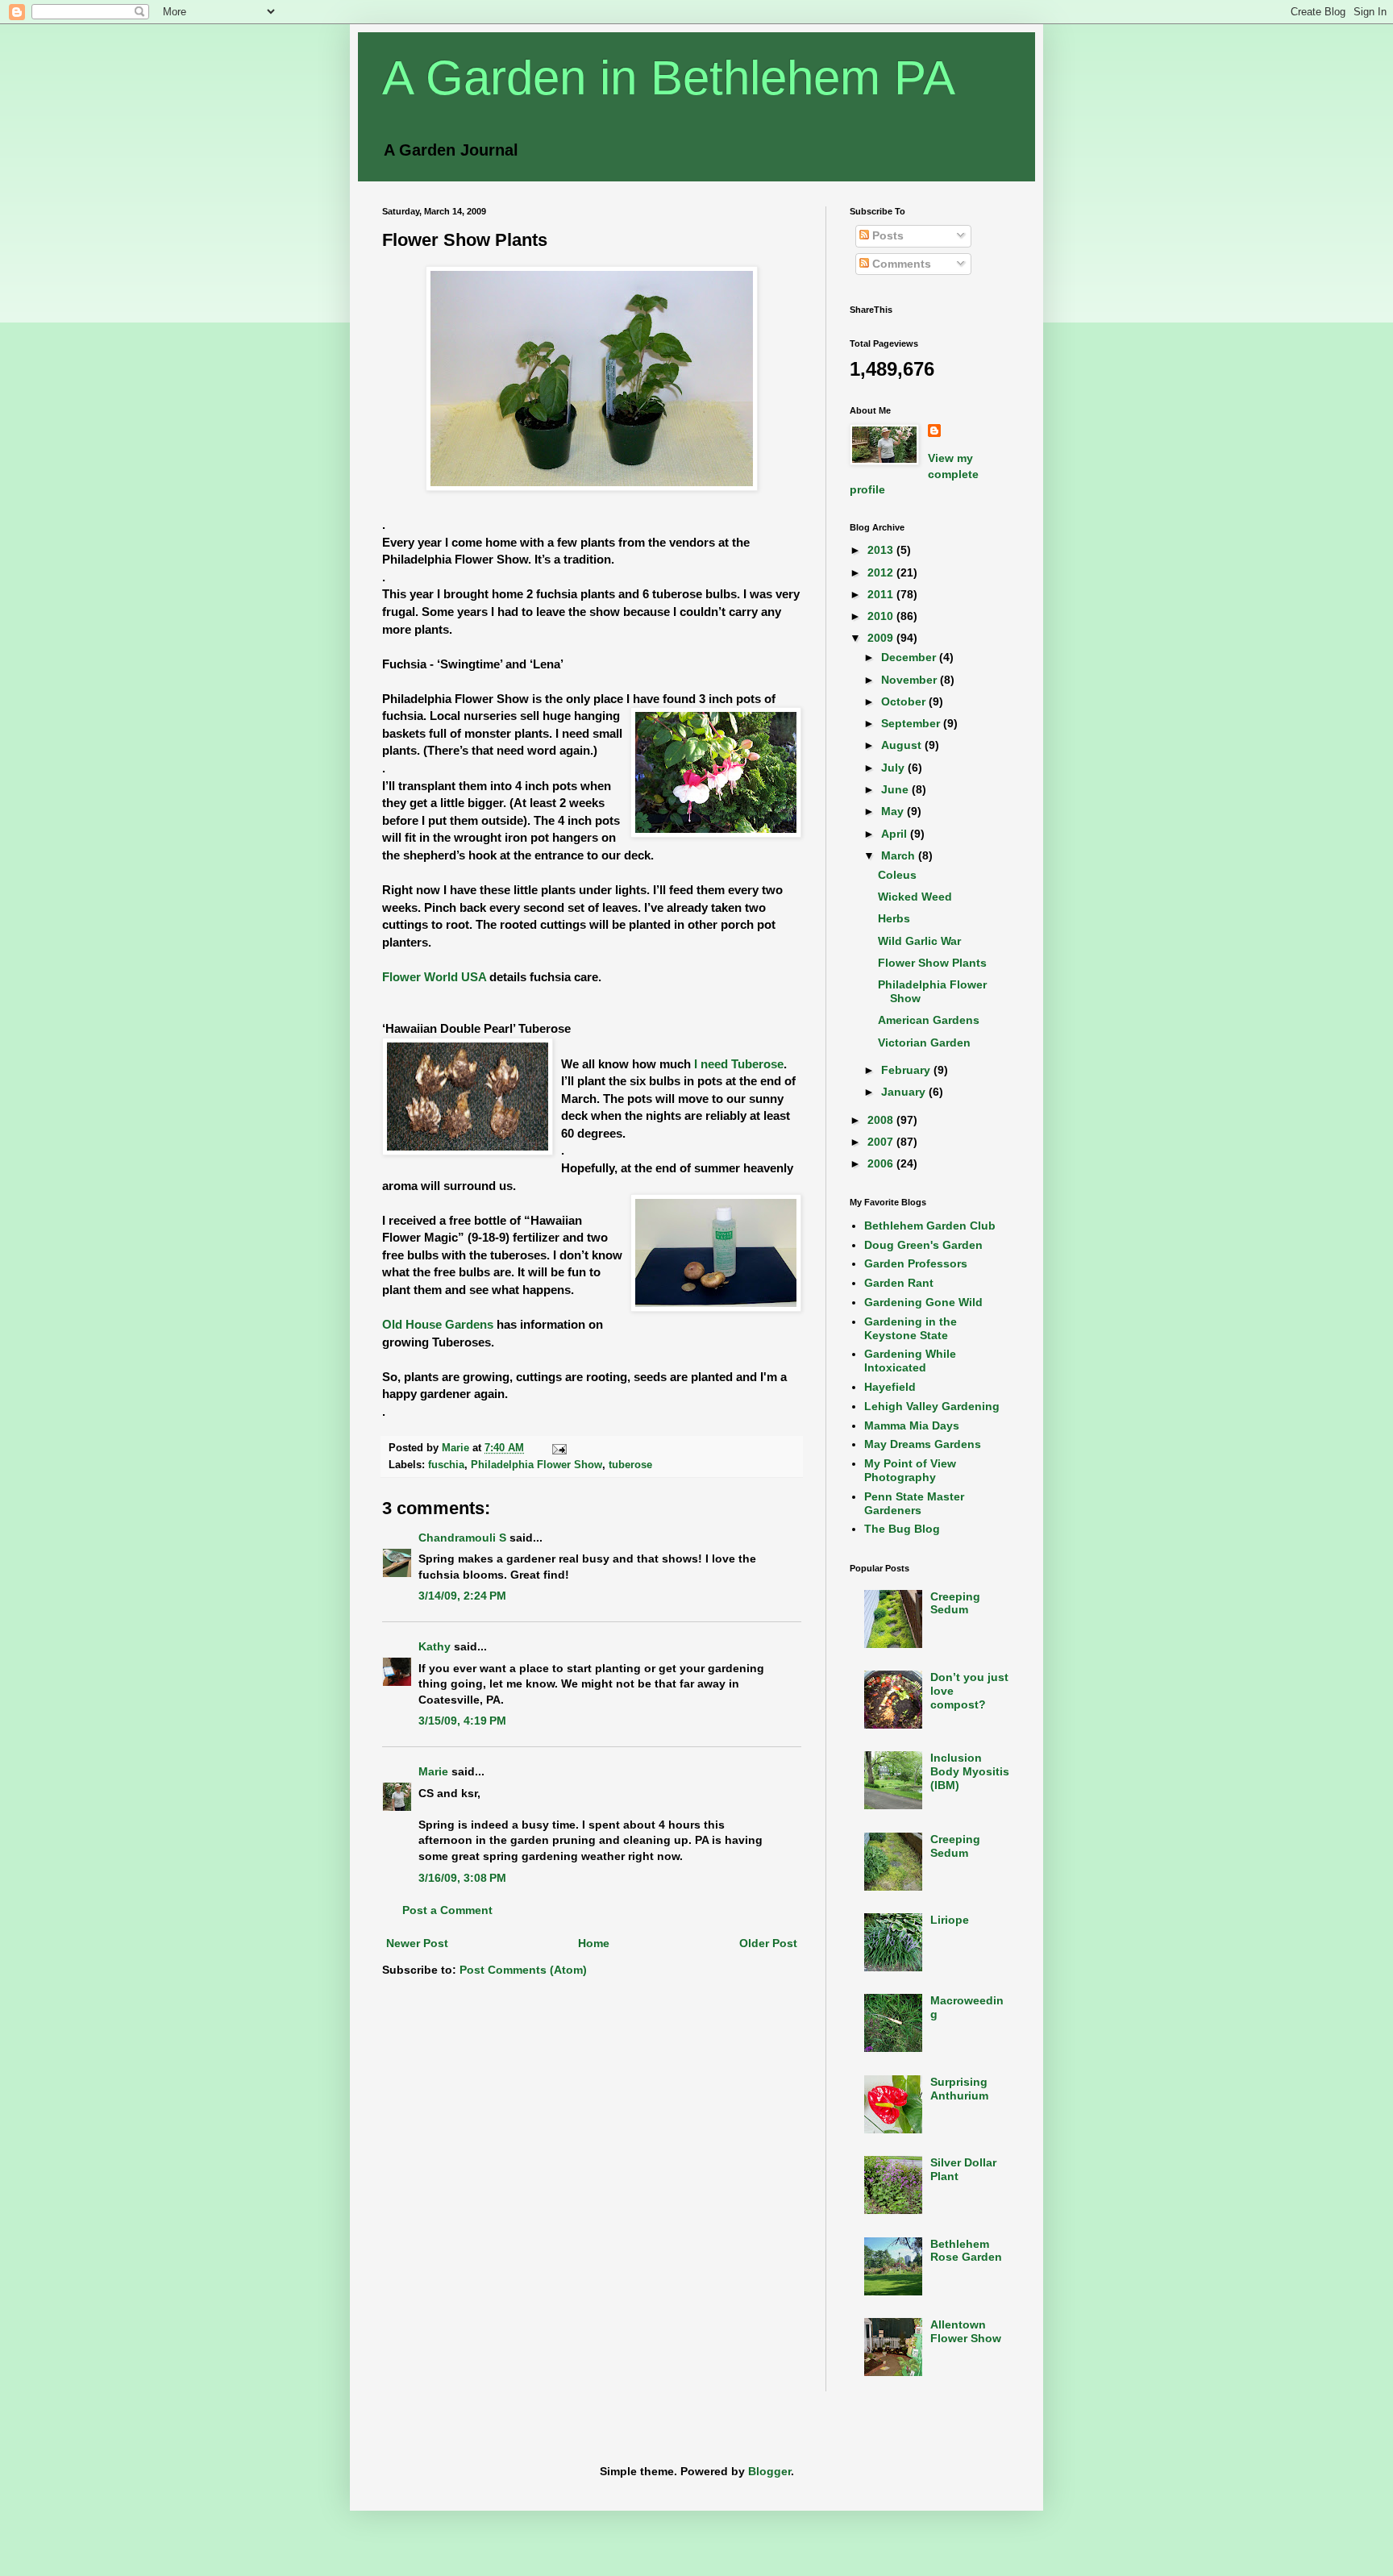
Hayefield (890, 1387)
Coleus (897, 875)
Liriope (950, 1920)
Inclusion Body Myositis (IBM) (970, 1771)
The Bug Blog (902, 1529)
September (912, 723)
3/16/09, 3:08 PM (462, 1878)
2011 (882, 594)
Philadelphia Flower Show (536, 1465)
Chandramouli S (462, 1538)
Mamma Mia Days (912, 1425)
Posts (886, 235)
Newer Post (417, 1943)
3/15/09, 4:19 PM (462, 1721)
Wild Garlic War (919, 941)
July (894, 768)
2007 (882, 1142)
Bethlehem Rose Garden (966, 2251)
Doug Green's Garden (923, 1245)
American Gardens (929, 1020)
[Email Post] (559, 1448)
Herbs (894, 918)
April (896, 834)
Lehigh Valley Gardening (932, 1406)
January (905, 1092)
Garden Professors (916, 1263)
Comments (900, 264)
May (894, 811)
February (907, 1070)
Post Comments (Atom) (523, 1970)
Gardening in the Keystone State (911, 1328)
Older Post (768, 1943)
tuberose (630, 1465)
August (903, 745)
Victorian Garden (924, 1042)
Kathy (435, 1646)
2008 (882, 1120)
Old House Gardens (438, 1324)
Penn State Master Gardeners (914, 1503)
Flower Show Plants (932, 963)
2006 (882, 1163)
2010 (882, 616)
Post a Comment (447, 1910)
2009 (882, 638)
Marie (433, 1771)
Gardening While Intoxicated (910, 1361)
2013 (882, 550)
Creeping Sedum (955, 1603)
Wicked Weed (915, 897)
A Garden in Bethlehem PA (669, 78)
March (900, 855)
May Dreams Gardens (923, 1444)
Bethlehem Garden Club (930, 1226)
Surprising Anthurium (959, 2089)
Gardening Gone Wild (923, 1302)
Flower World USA (434, 977)
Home (594, 1943)
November (911, 680)
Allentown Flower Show (966, 2331)
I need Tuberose (739, 1064)
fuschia (446, 1465)
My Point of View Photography (910, 1470)
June (896, 789)
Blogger (769, 2471)
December (910, 657)
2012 (882, 572)
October (905, 701)
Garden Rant (899, 1283)
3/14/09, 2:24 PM (462, 1596)
